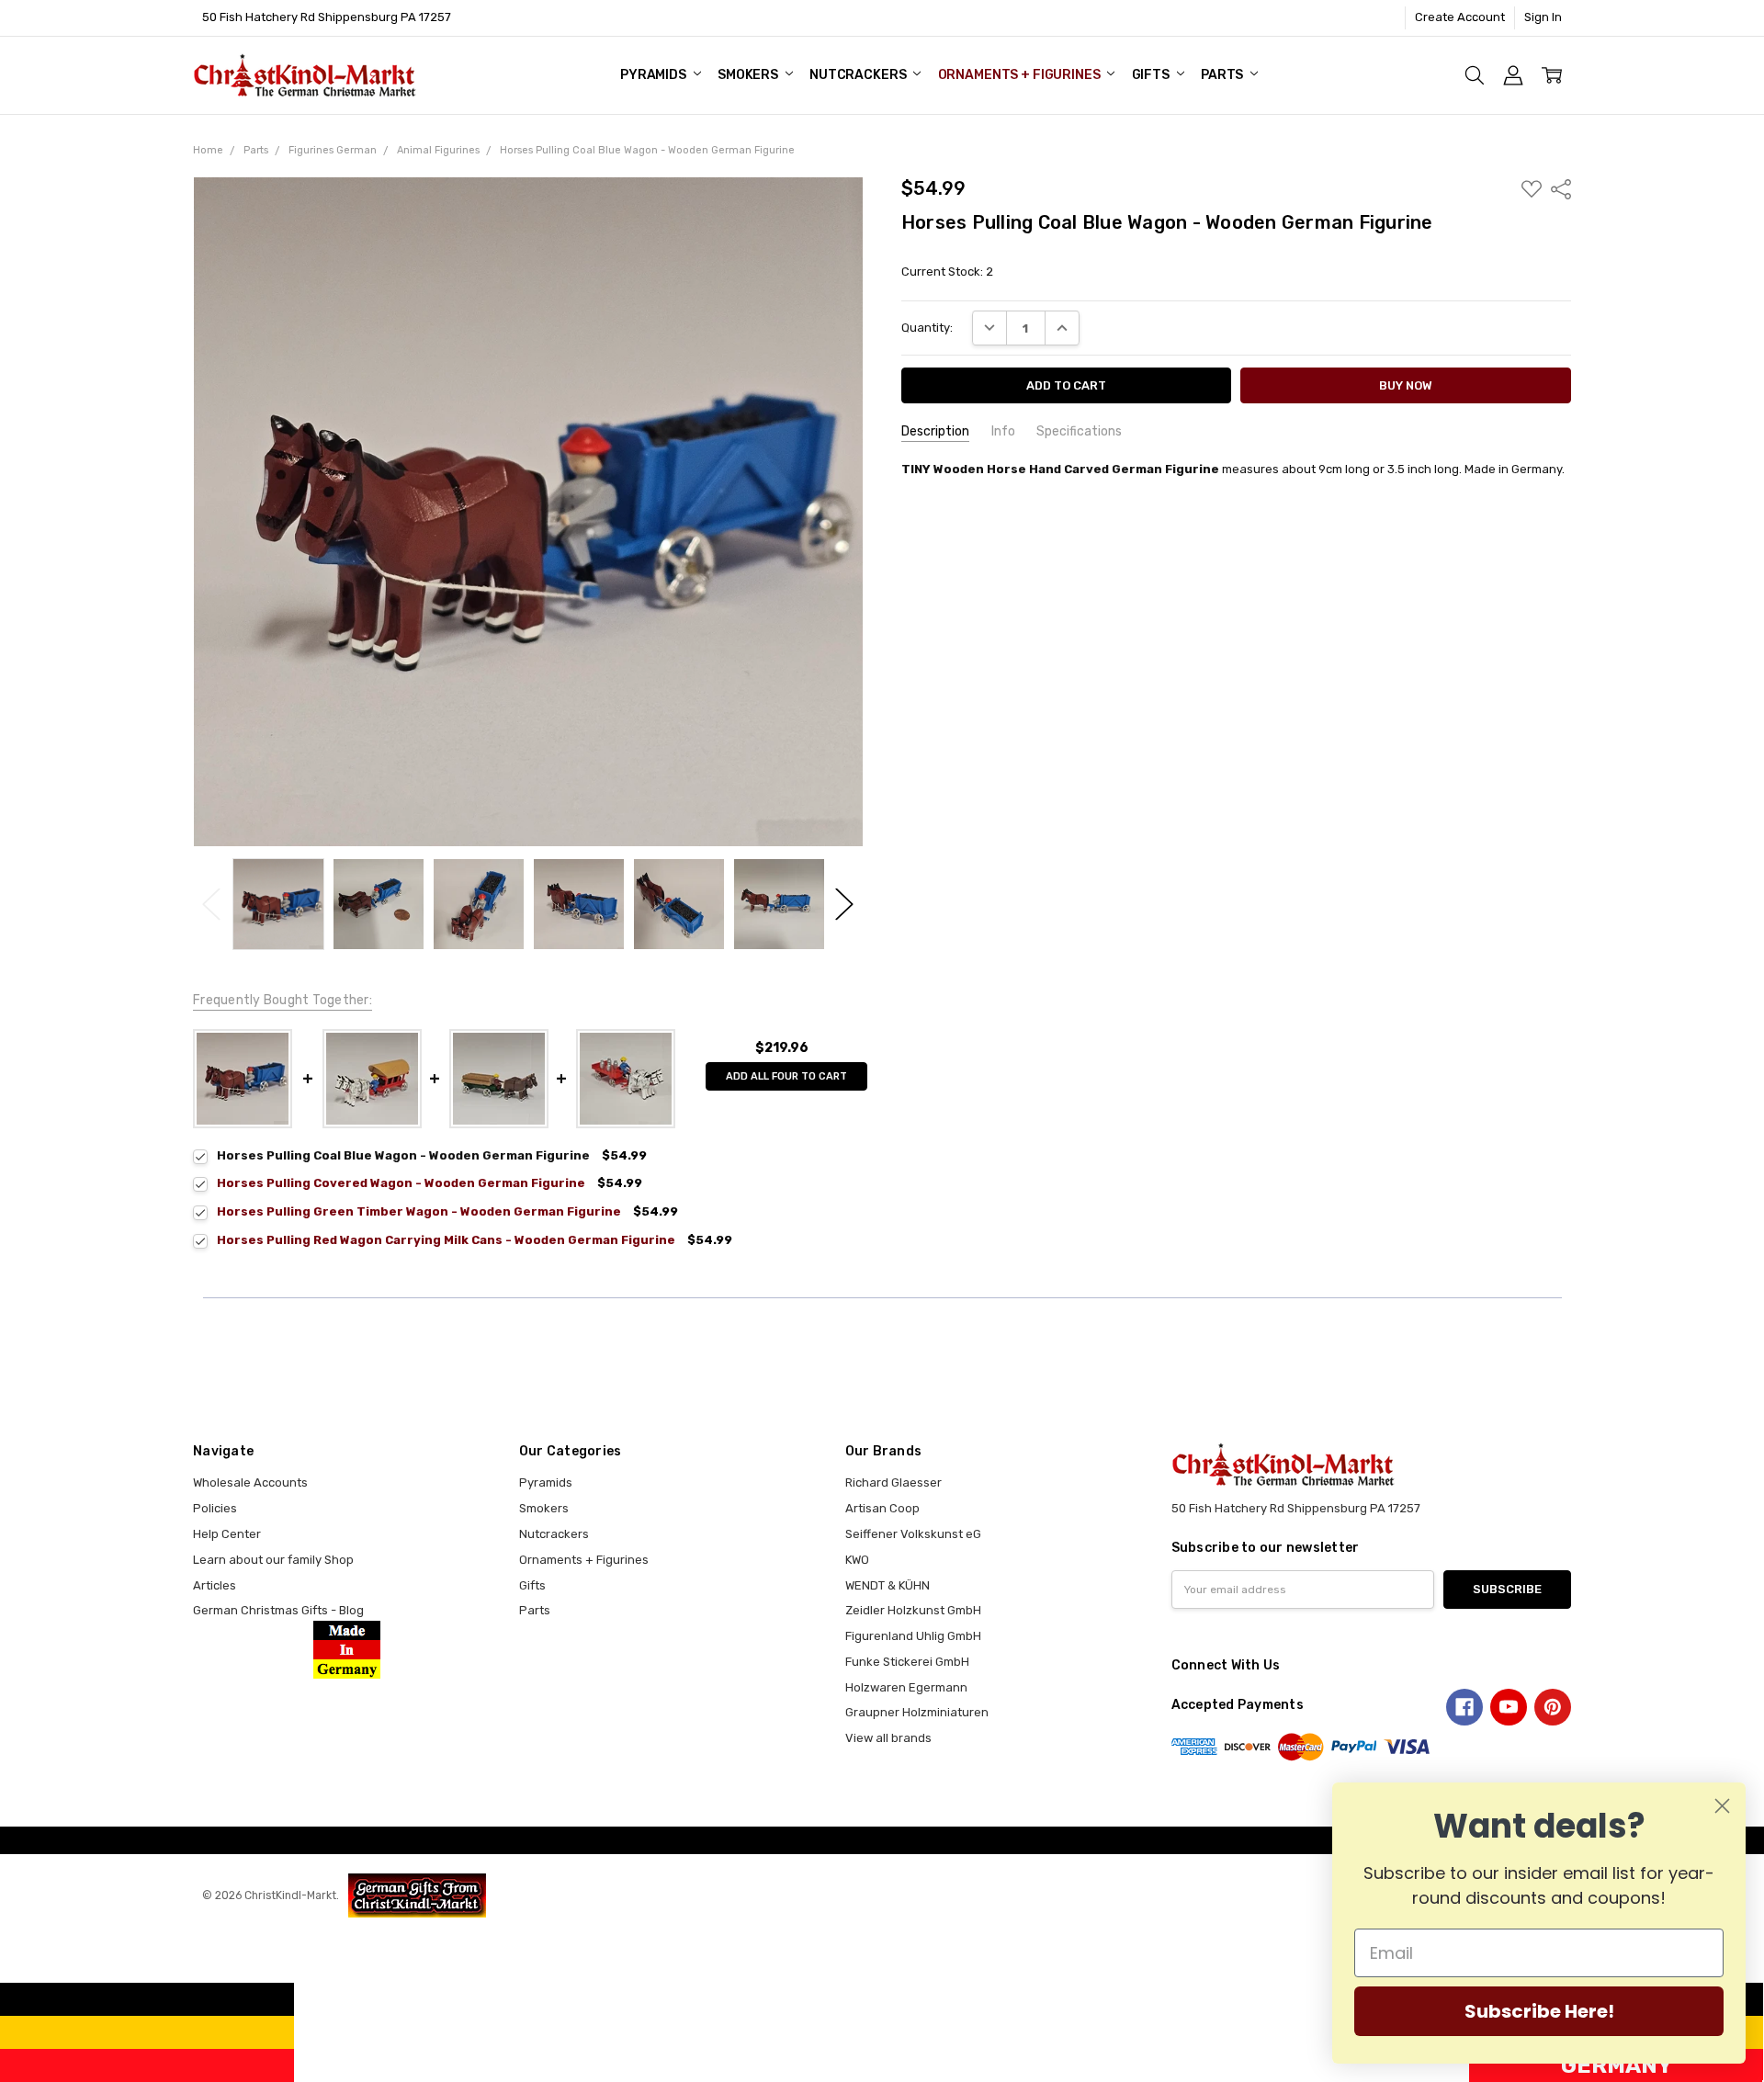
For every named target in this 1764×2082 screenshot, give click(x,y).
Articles (215, 1585)
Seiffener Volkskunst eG (913, 1534)
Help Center (227, 1534)
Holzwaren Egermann (906, 1687)
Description (935, 431)
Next (844, 905)
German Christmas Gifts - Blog (278, 1610)
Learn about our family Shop (273, 1560)
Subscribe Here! (1539, 2011)
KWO (857, 1560)
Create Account (1460, 17)
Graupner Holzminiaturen (917, 1712)
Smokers (749, 75)
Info (1003, 431)
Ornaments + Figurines (1021, 75)
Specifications (1079, 431)
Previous (211, 905)
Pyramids (655, 75)
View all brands (888, 1738)
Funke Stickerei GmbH (907, 1662)
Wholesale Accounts (250, 1482)
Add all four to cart (786, 1076)
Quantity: (927, 328)
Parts (1223, 75)
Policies (215, 1508)
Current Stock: (947, 272)
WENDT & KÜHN (888, 1585)
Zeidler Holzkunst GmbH (913, 1610)
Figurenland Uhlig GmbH (913, 1636)
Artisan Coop (882, 1508)
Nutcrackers (859, 75)
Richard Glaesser (893, 1482)
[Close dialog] (1722, 1806)
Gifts (1152, 75)
